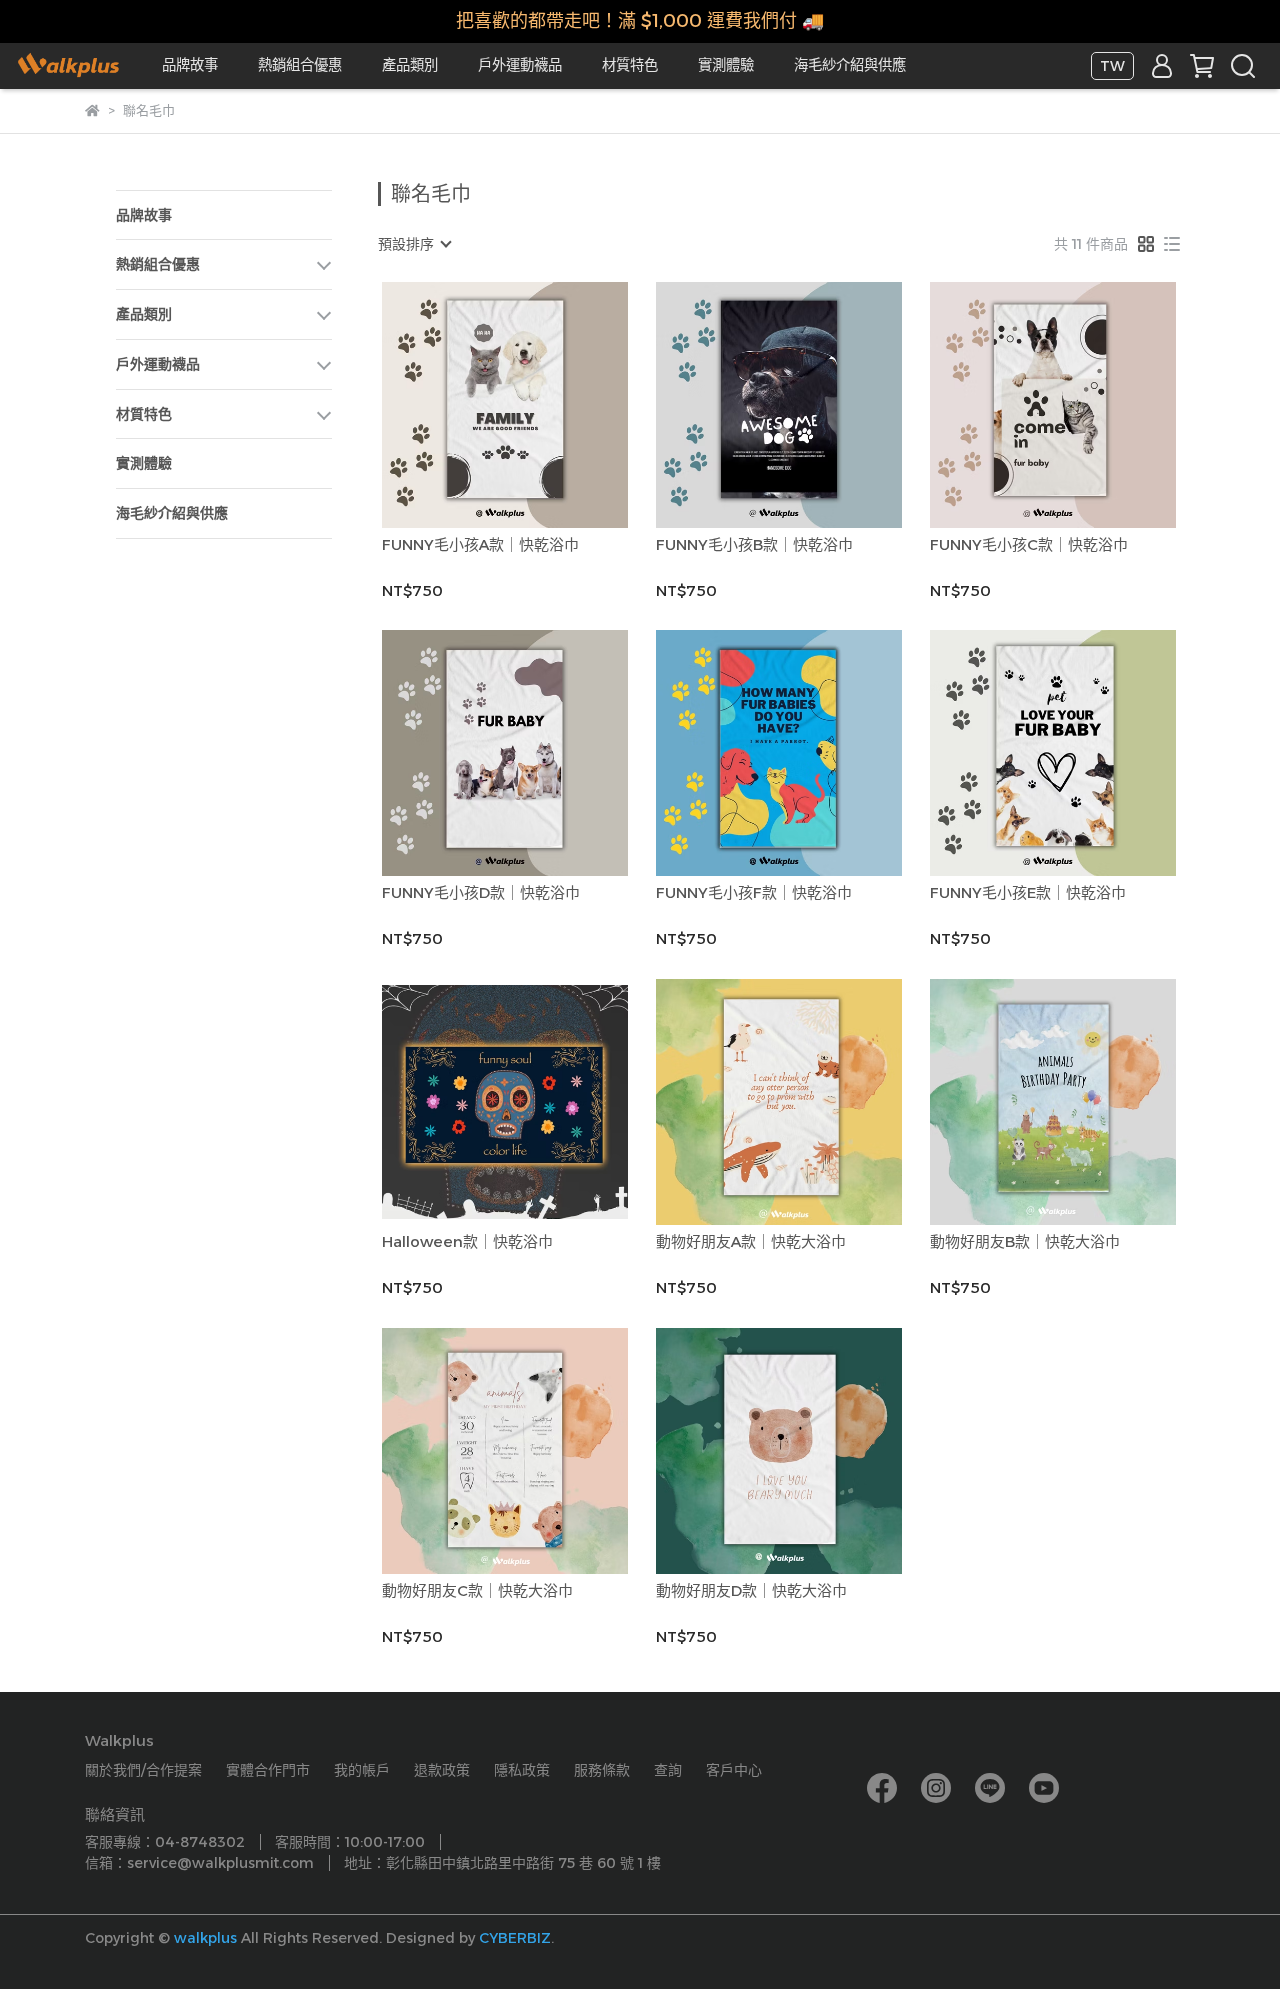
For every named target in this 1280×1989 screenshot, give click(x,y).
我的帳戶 (362, 1770)
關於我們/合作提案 (143, 1770)
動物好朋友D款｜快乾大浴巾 (751, 1591)
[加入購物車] (533, 404)
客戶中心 (734, 1770)
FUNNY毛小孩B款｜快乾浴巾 (754, 545)
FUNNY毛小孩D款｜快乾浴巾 (481, 893)
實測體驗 (726, 65)
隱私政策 (522, 1770)
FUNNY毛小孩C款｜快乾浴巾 (1029, 545)
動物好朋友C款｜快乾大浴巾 (477, 1591)
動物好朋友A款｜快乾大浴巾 (751, 1242)
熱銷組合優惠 (300, 65)
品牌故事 (190, 65)
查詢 (668, 1770)
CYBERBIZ (515, 1938)
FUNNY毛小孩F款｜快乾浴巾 (754, 893)
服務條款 (602, 1770)
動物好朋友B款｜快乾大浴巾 (1025, 1242)
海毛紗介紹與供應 (850, 65)
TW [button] (1112, 66)
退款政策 (442, 1770)
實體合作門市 (268, 1770)
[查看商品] (476, 404)
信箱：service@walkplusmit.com (199, 1863)
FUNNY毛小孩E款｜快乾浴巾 (1028, 893)
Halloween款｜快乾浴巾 (467, 1242)
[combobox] (414, 244)
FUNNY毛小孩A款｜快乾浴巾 (480, 545)
